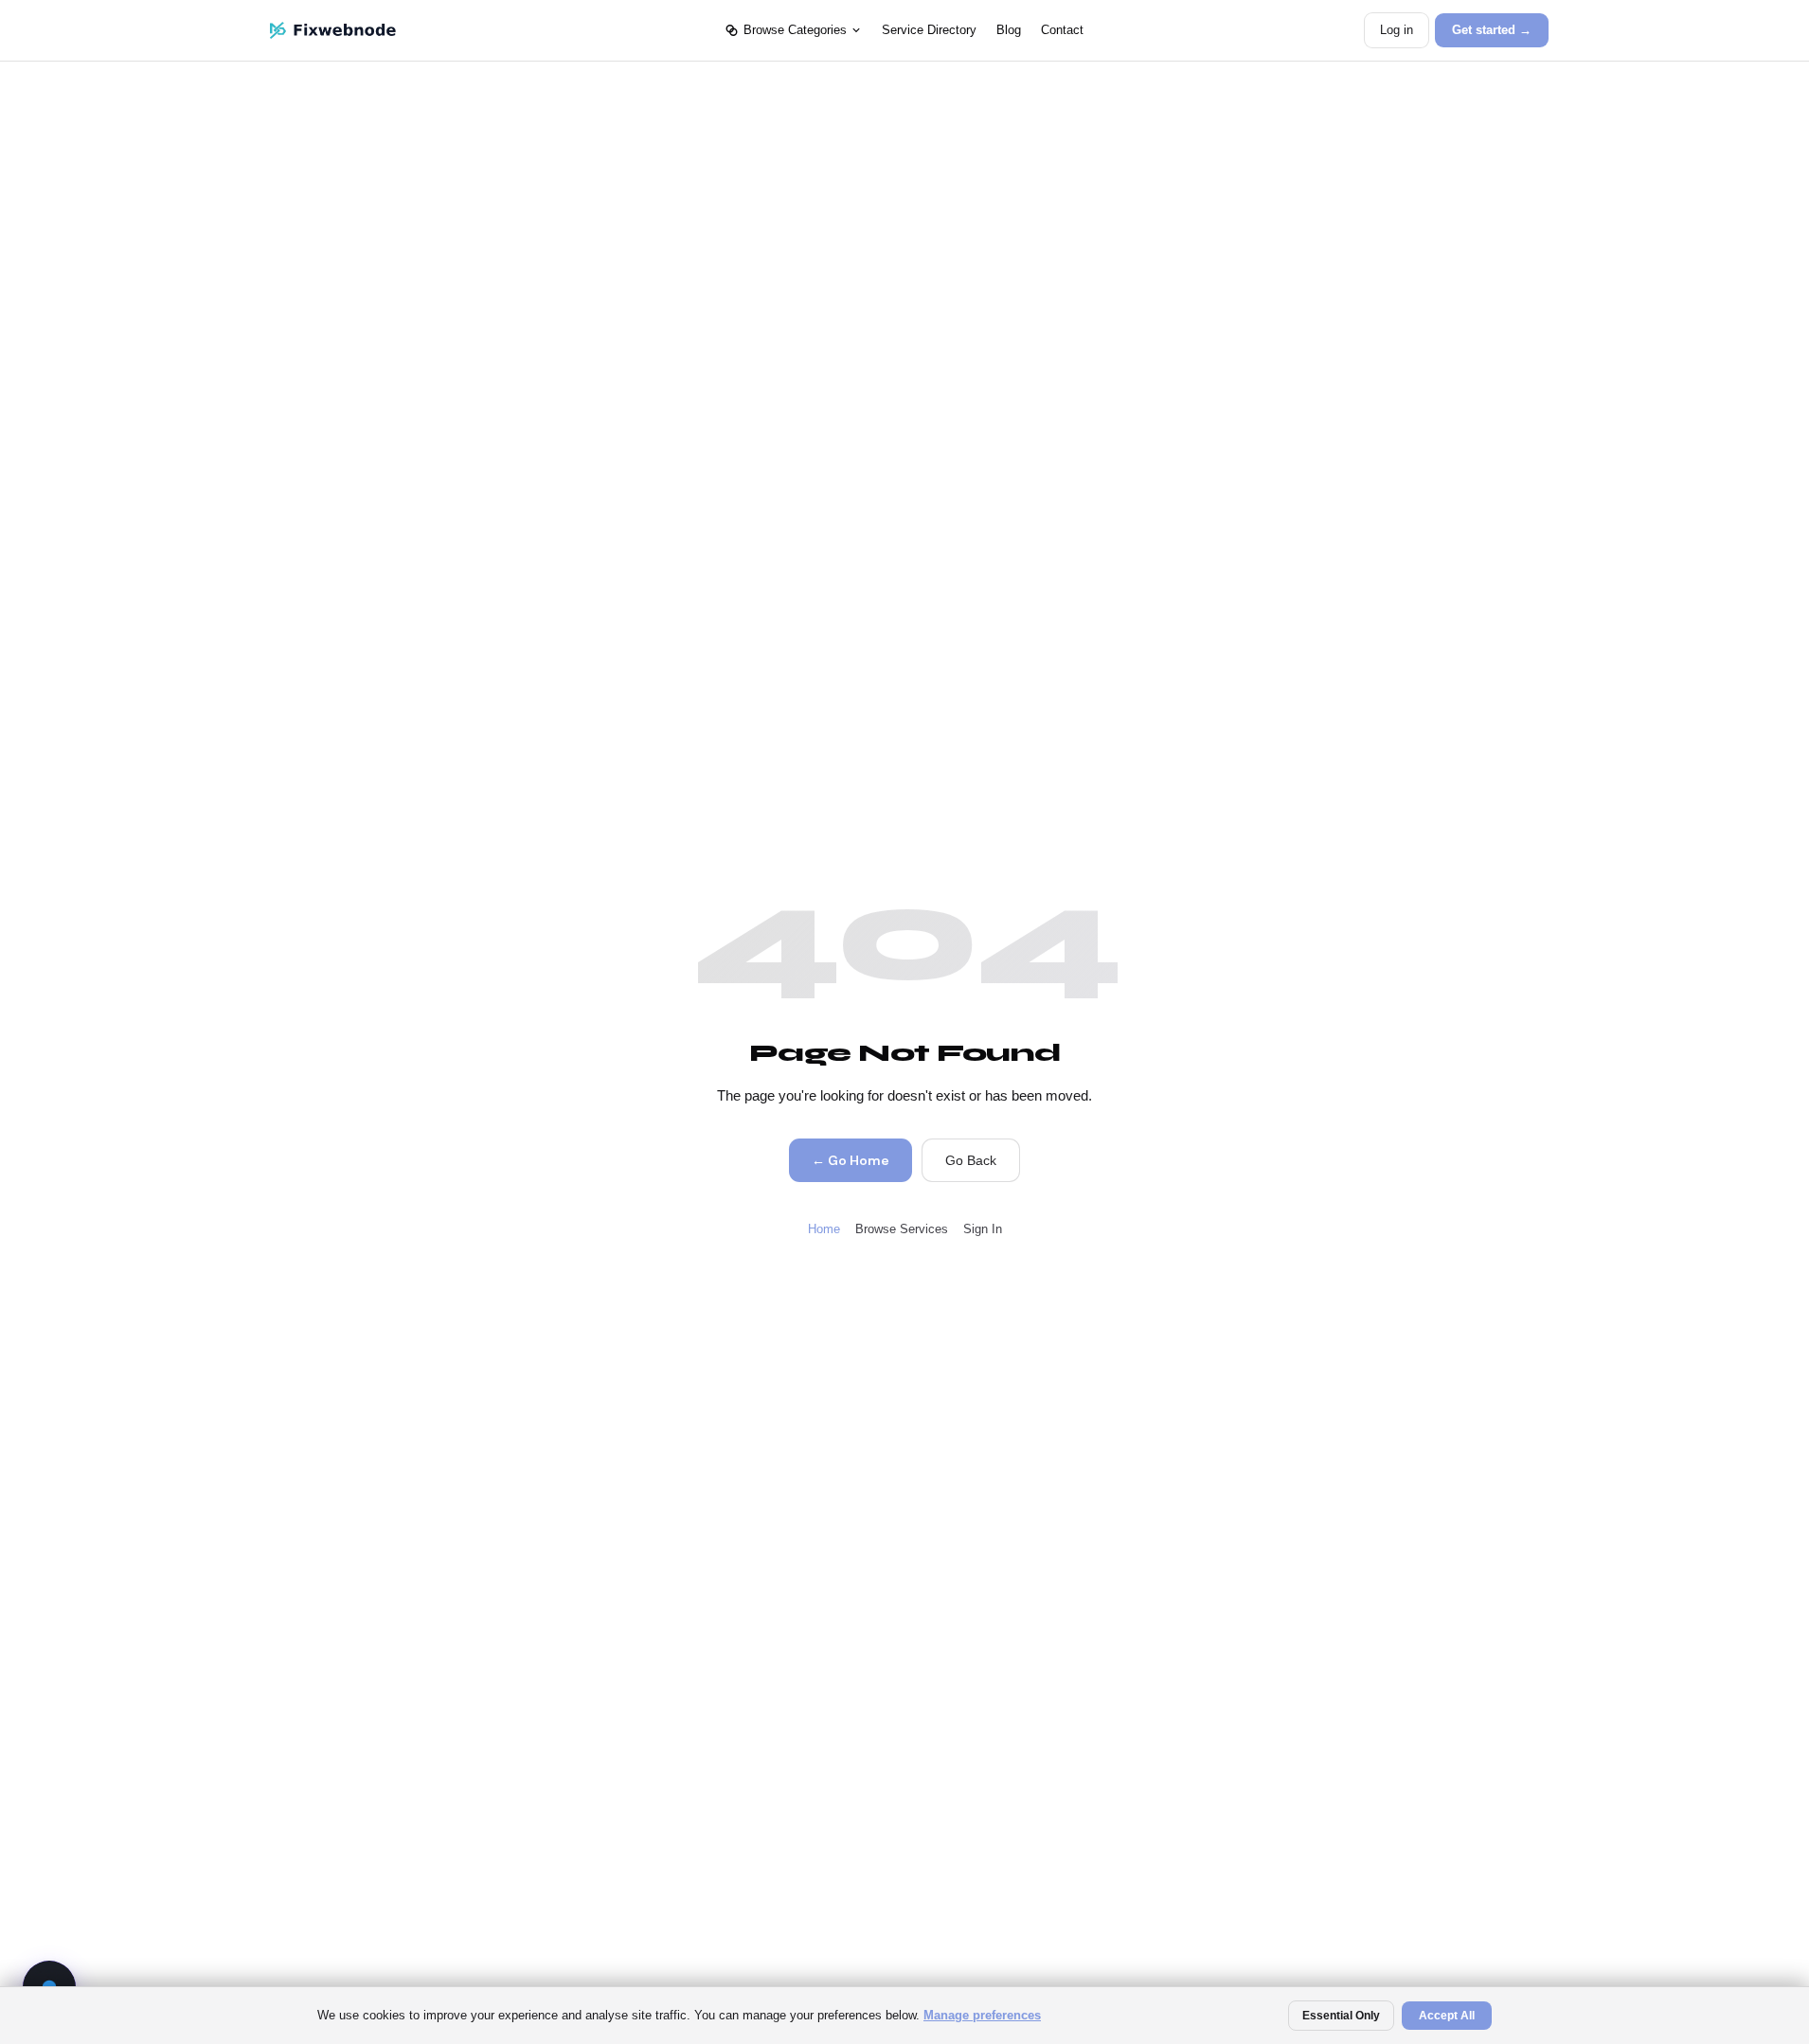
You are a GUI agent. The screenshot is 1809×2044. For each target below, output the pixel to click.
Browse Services (902, 1229)
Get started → (1492, 30)
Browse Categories (795, 30)
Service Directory (929, 30)
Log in (1397, 30)
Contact (1062, 30)
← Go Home (850, 1160)
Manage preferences (982, 2015)
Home (824, 1229)
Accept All (1447, 2016)
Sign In (983, 1229)
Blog (1009, 30)
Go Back (971, 1160)
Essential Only (1341, 2016)
